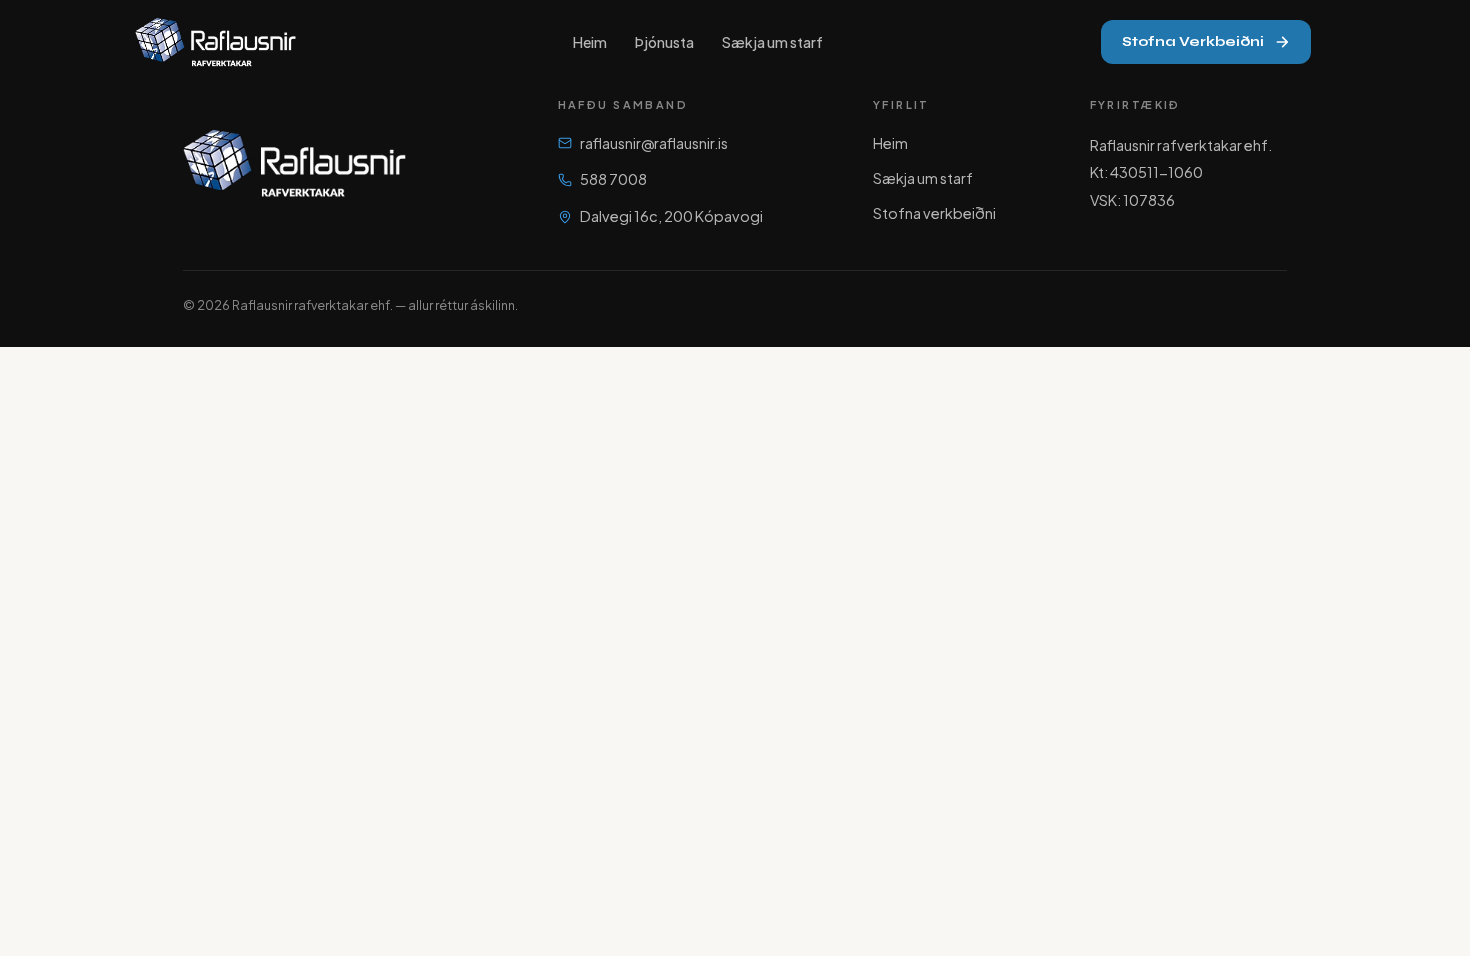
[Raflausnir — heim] (215, 42)
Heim (590, 42)
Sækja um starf (772, 42)
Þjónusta (664, 42)
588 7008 (613, 179)
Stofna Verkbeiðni (1193, 41)
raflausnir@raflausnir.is (654, 143)
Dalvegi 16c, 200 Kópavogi (671, 216)
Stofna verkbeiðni (934, 213)
